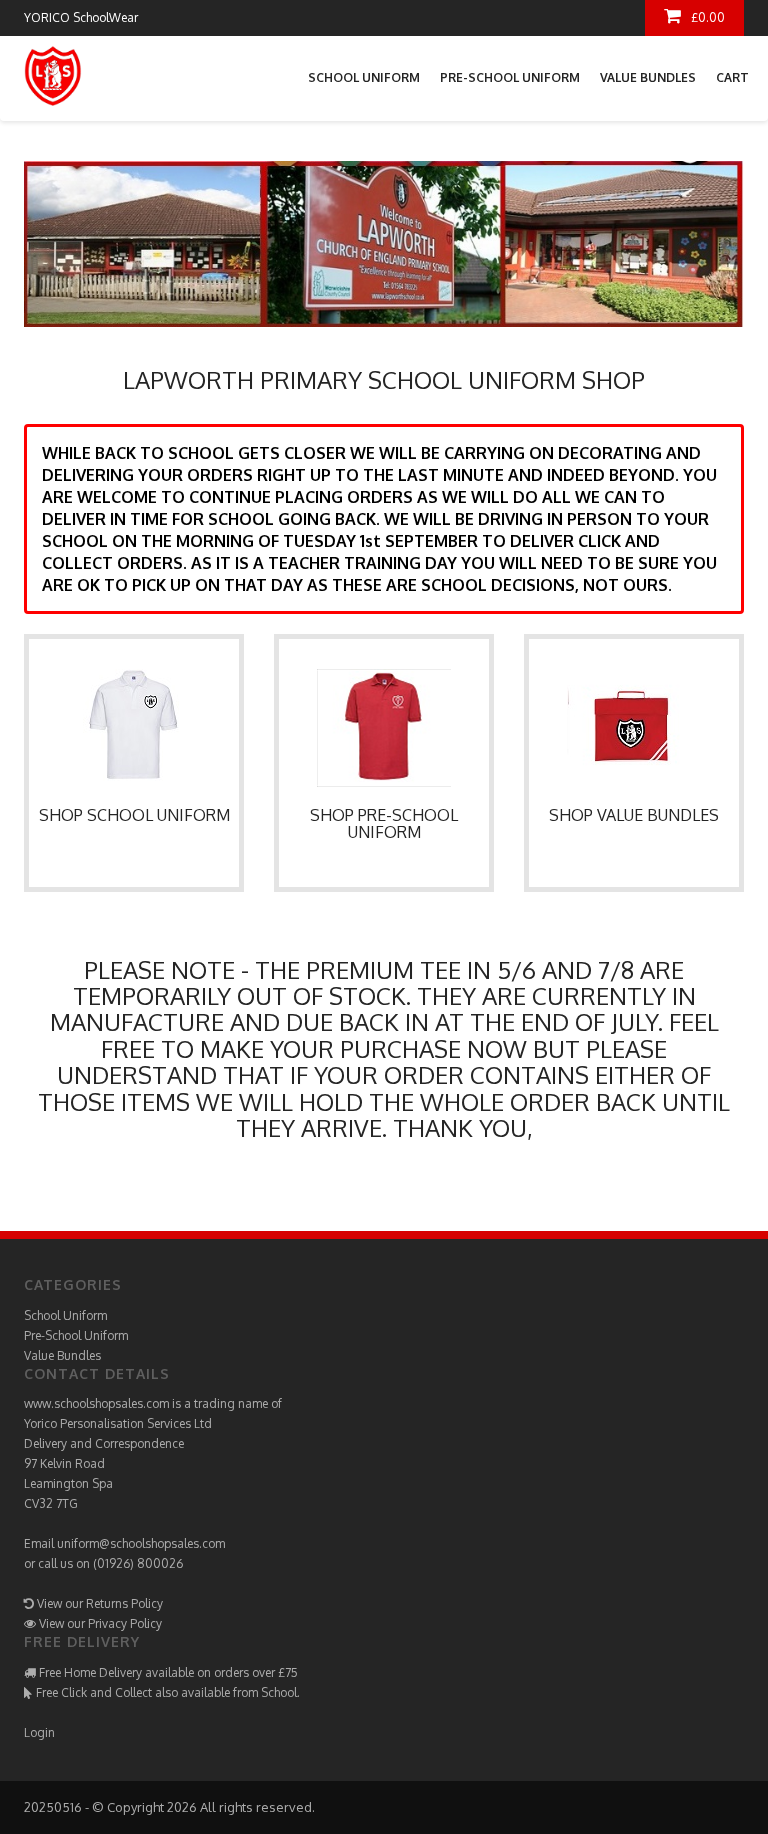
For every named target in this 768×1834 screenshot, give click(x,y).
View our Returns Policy (100, 1603)
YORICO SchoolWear (81, 17)
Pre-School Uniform (510, 77)
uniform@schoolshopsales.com (141, 1543)
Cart (732, 77)
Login (39, 1732)
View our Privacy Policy (100, 1623)
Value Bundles (648, 77)
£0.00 (708, 17)
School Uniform (364, 77)
